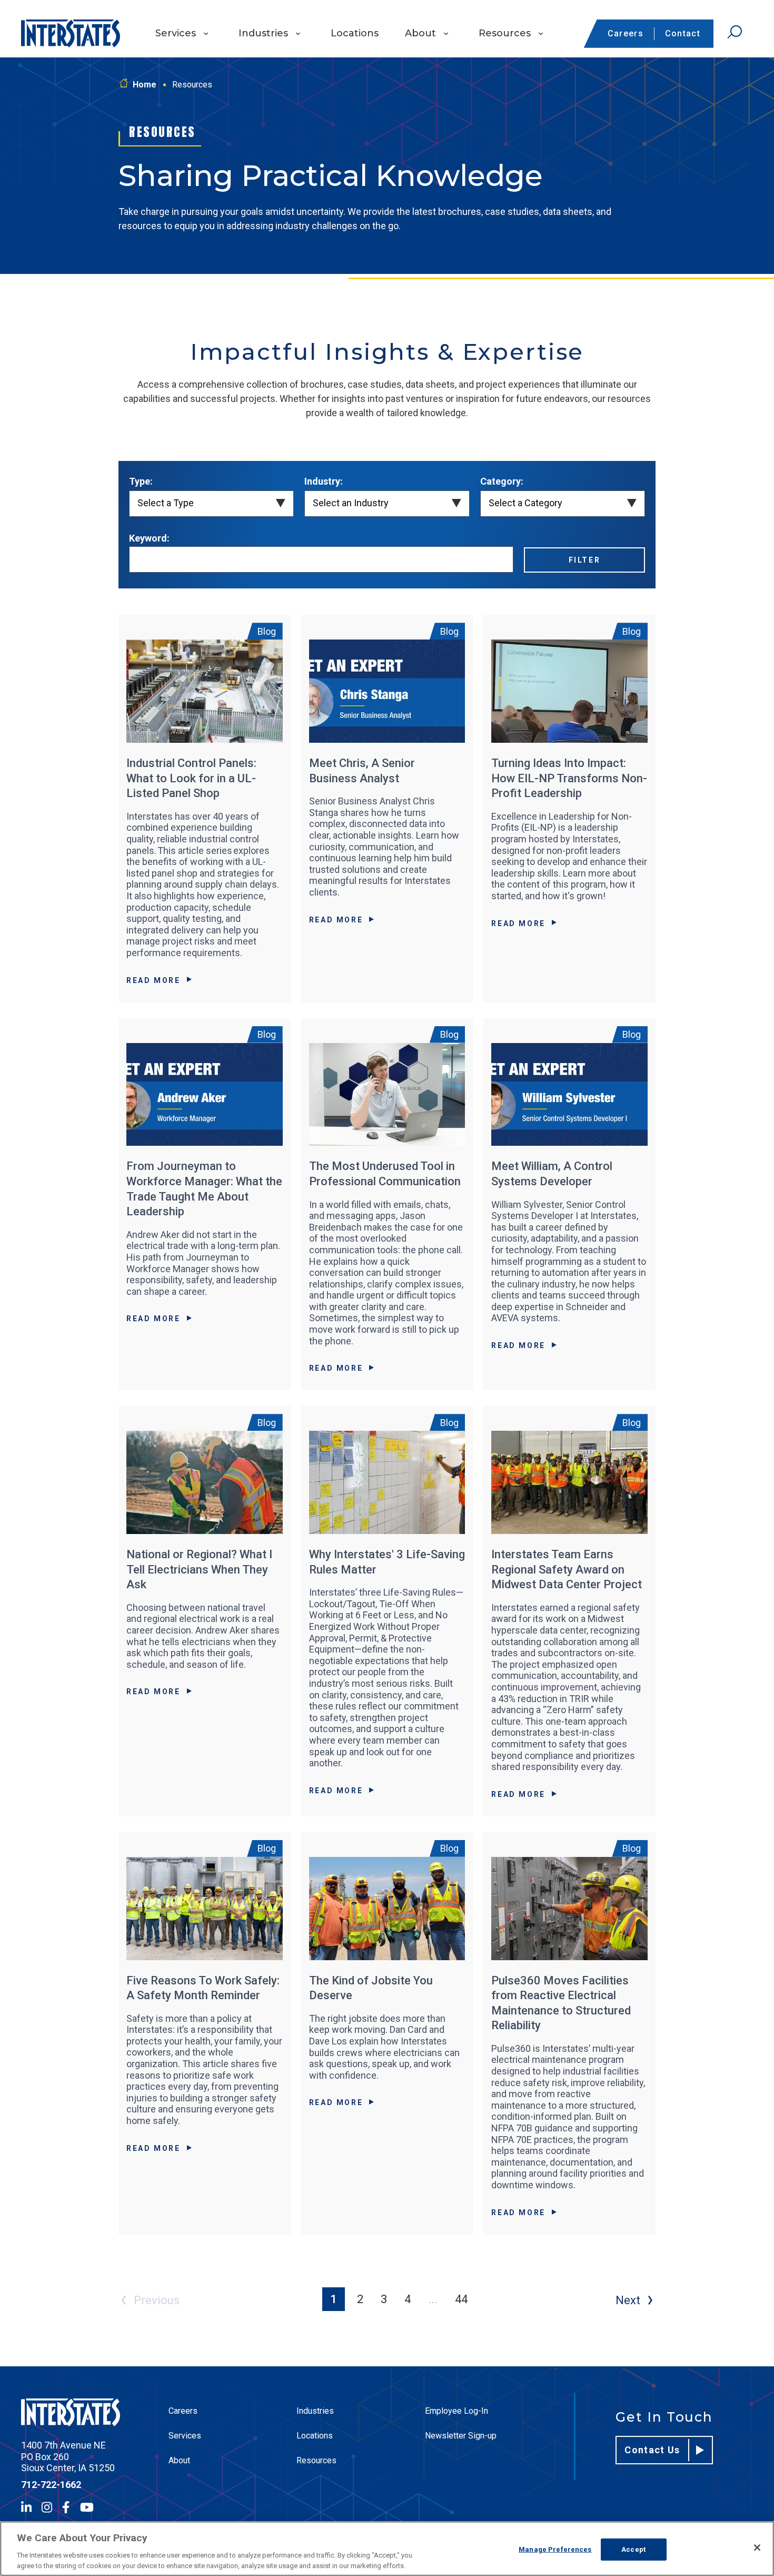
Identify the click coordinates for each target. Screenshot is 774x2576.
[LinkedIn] (26, 2507)
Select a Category (525, 503)
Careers (626, 33)
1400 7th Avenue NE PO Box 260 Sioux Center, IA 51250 (68, 2456)
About (420, 33)
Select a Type (166, 503)
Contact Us (652, 2450)
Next (628, 2300)
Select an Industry (351, 503)
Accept (633, 2549)
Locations (355, 33)
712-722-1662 (51, 2485)
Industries (263, 33)
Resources (505, 33)
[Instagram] (47, 2507)
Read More (153, 980)
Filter (585, 560)
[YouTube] (87, 2507)
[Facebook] (66, 2507)
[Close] (757, 2548)
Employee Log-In (457, 2411)
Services (176, 33)
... (433, 2299)
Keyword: (149, 538)
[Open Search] (735, 32)
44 (461, 2299)
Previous (157, 2300)
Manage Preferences (555, 2549)
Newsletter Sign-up (461, 2436)
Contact (683, 33)
